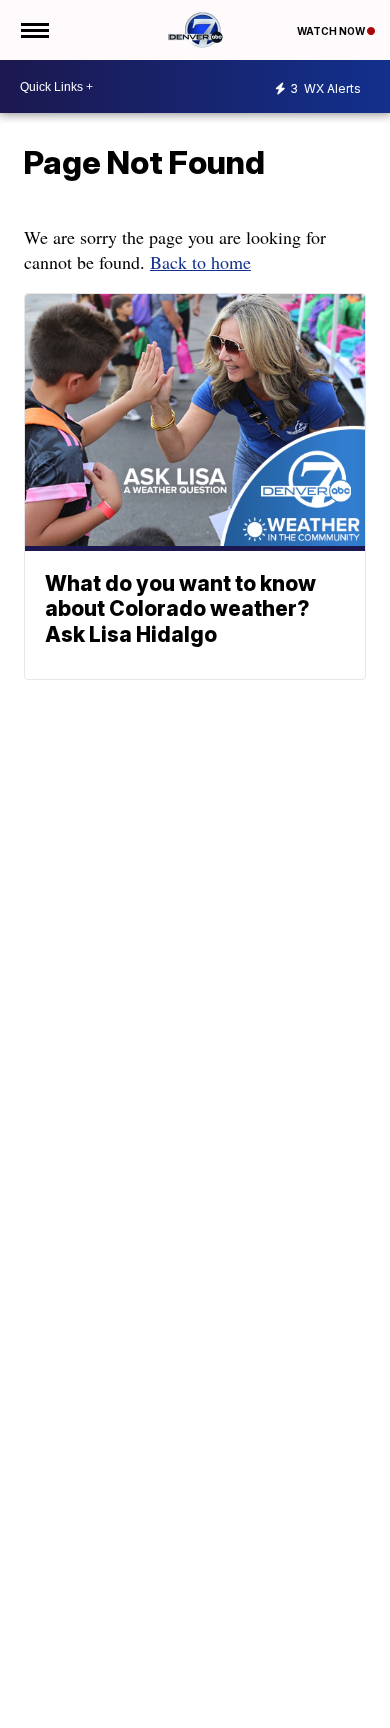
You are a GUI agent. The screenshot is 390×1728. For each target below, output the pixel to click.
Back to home (200, 262)
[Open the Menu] (33, 30)
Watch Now (332, 31)
